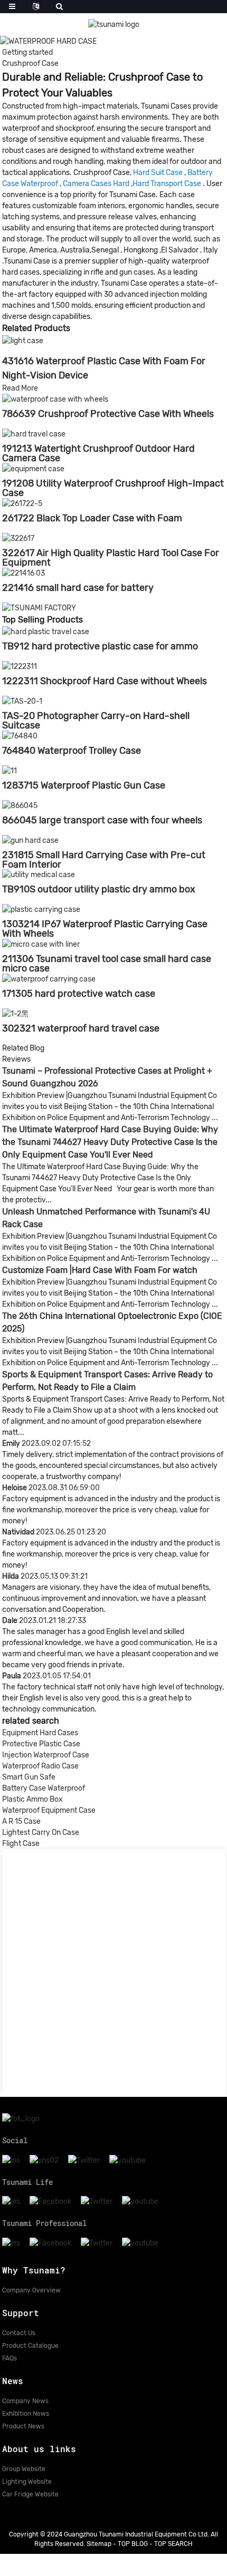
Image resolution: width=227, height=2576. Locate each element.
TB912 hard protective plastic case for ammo (100, 646)
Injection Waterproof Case (46, 1755)
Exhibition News (26, 2414)
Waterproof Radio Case (40, 1766)
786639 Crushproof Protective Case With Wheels (108, 414)
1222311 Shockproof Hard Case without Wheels (105, 681)
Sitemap (99, 2544)
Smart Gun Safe (29, 1777)
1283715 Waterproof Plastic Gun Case (84, 785)
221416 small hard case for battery (78, 588)
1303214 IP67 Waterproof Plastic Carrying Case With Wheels (105, 929)
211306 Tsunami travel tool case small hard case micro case (107, 964)
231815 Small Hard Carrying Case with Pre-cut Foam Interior (104, 860)
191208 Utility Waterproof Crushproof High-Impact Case (113, 488)
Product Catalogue (30, 2346)
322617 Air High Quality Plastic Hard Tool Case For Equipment (111, 558)
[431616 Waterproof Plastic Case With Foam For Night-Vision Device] (23, 340)
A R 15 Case (21, 1821)
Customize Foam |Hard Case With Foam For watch (100, 1270)
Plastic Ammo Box (32, 1799)
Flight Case (21, 1844)
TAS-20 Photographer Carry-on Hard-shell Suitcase (96, 721)
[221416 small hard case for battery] (23, 573)
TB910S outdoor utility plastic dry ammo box (99, 889)
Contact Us (19, 2333)
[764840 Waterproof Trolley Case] (20, 736)
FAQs (10, 2358)
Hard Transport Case (167, 184)
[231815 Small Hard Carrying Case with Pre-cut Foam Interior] (30, 840)
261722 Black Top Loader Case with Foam (92, 518)
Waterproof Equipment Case (49, 1810)
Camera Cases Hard (96, 184)
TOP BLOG (133, 2544)
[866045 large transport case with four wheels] (20, 805)
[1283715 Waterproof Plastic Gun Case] (10, 770)
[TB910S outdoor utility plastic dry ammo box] (39, 875)
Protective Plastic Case (41, 1744)
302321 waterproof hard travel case (81, 1028)
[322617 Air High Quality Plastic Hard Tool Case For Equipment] (18, 538)
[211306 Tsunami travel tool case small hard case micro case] (41, 944)
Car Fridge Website (30, 2494)
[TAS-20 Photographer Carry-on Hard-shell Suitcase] (22, 701)
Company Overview (31, 2290)
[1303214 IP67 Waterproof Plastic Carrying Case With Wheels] (41, 909)
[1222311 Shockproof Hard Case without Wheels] (20, 666)
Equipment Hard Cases (40, 1733)
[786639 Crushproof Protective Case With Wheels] (55, 399)
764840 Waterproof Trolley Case (72, 751)
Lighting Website (27, 2482)
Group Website (24, 2469)
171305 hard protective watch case (79, 994)
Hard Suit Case (158, 173)
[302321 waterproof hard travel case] (15, 1013)
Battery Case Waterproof (44, 1788)
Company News (25, 2401)
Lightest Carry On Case (41, 1833)
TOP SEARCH (173, 2544)
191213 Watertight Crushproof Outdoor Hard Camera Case (98, 453)
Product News (23, 2426)
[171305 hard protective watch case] (49, 979)
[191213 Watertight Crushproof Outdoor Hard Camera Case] (34, 434)
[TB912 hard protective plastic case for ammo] (46, 632)
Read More (20, 388)
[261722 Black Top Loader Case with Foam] (22, 503)
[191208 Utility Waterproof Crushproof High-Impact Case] (33, 468)
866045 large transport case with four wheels (102, 820)
